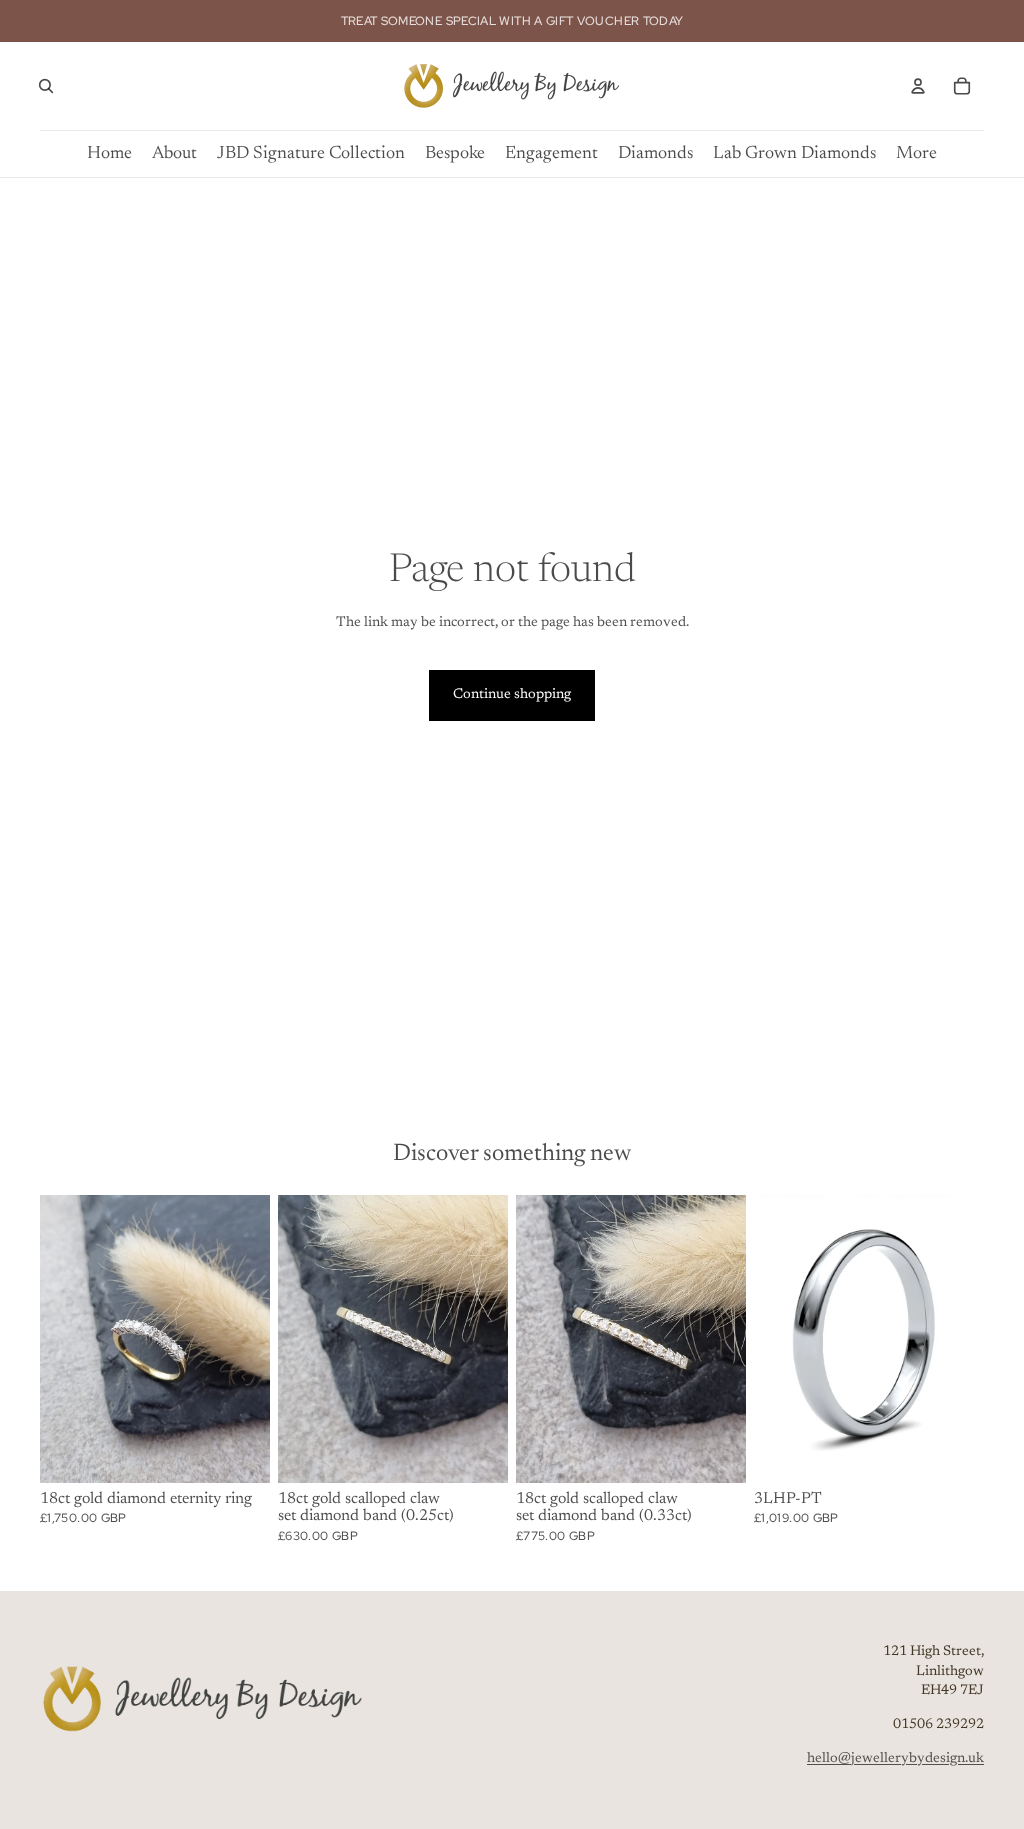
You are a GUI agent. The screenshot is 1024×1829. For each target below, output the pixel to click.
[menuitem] (916, 154)
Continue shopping (512, 695)
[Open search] (46, 86)
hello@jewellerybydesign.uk (895, 1759)
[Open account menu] (918, 86)
